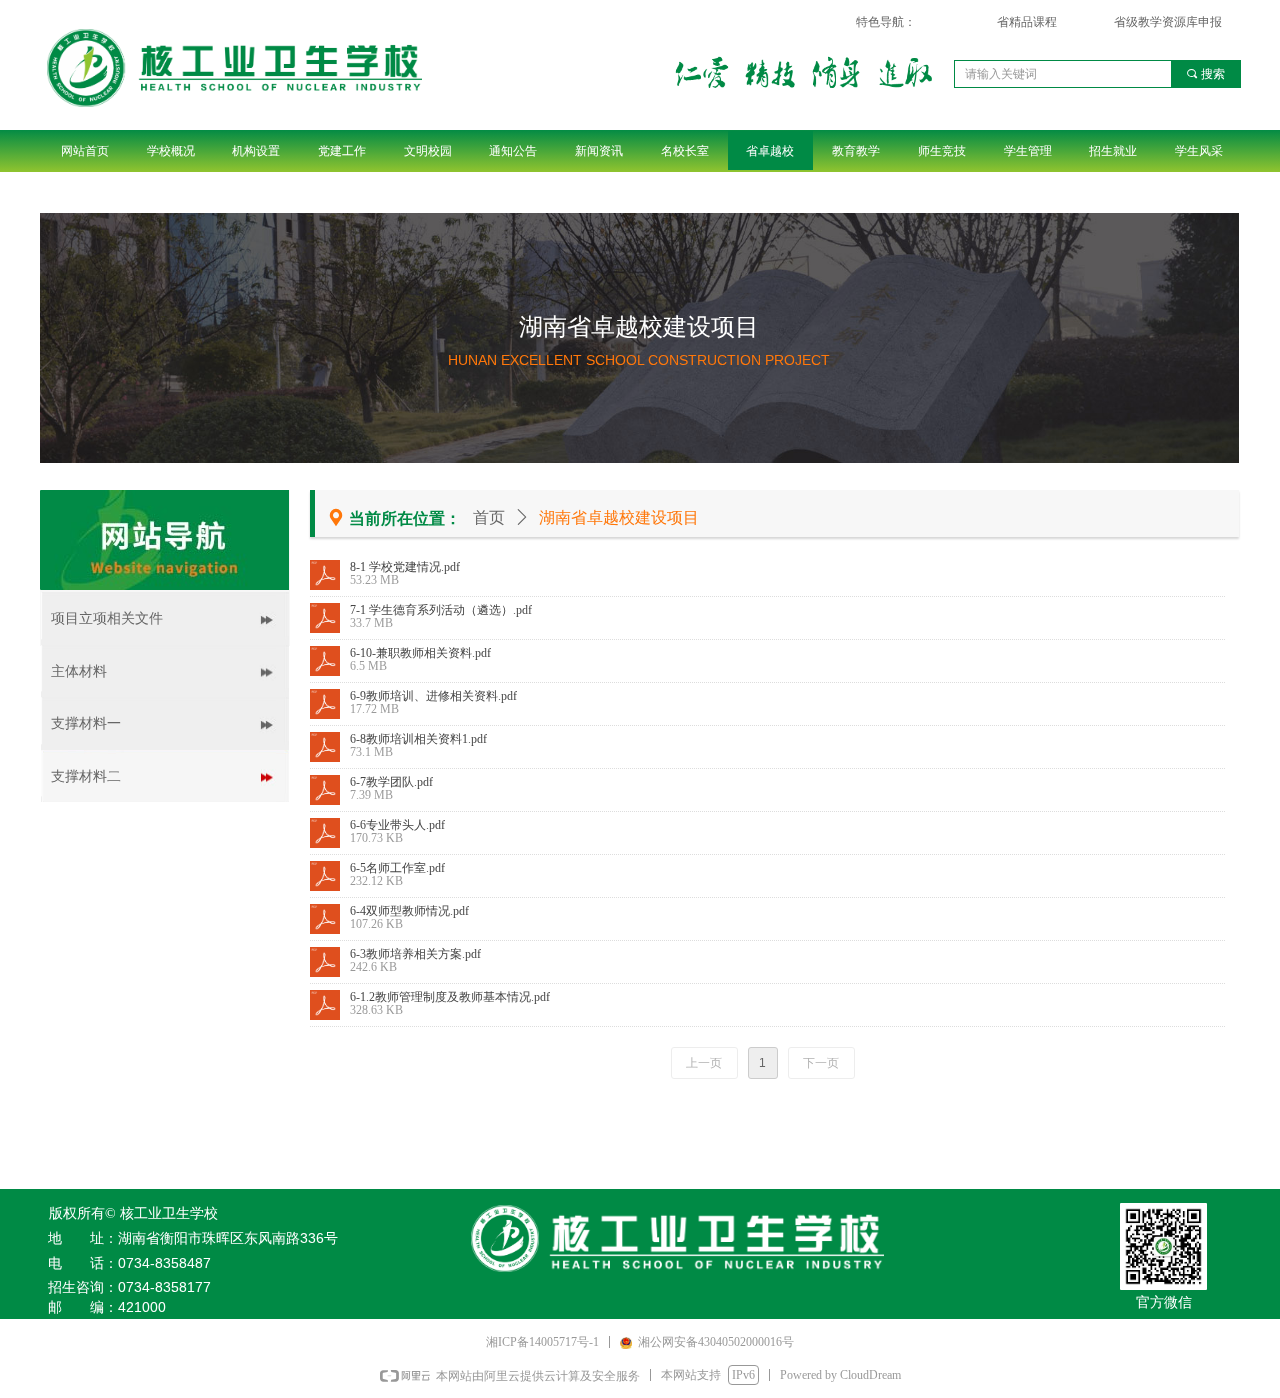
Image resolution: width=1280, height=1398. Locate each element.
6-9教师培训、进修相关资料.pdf (433, 696)
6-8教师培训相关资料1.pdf (418, 739)
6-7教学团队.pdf (391, 782)
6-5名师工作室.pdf (397, 868)
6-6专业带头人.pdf (397, 825)
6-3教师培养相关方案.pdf (415, 954)
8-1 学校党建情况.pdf (405, 567)
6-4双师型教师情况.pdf (409, 911)
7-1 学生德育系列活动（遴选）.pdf (441, 610)
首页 (489, 517)
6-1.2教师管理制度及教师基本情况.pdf (450, 997)
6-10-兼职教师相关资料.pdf (420, 653)
